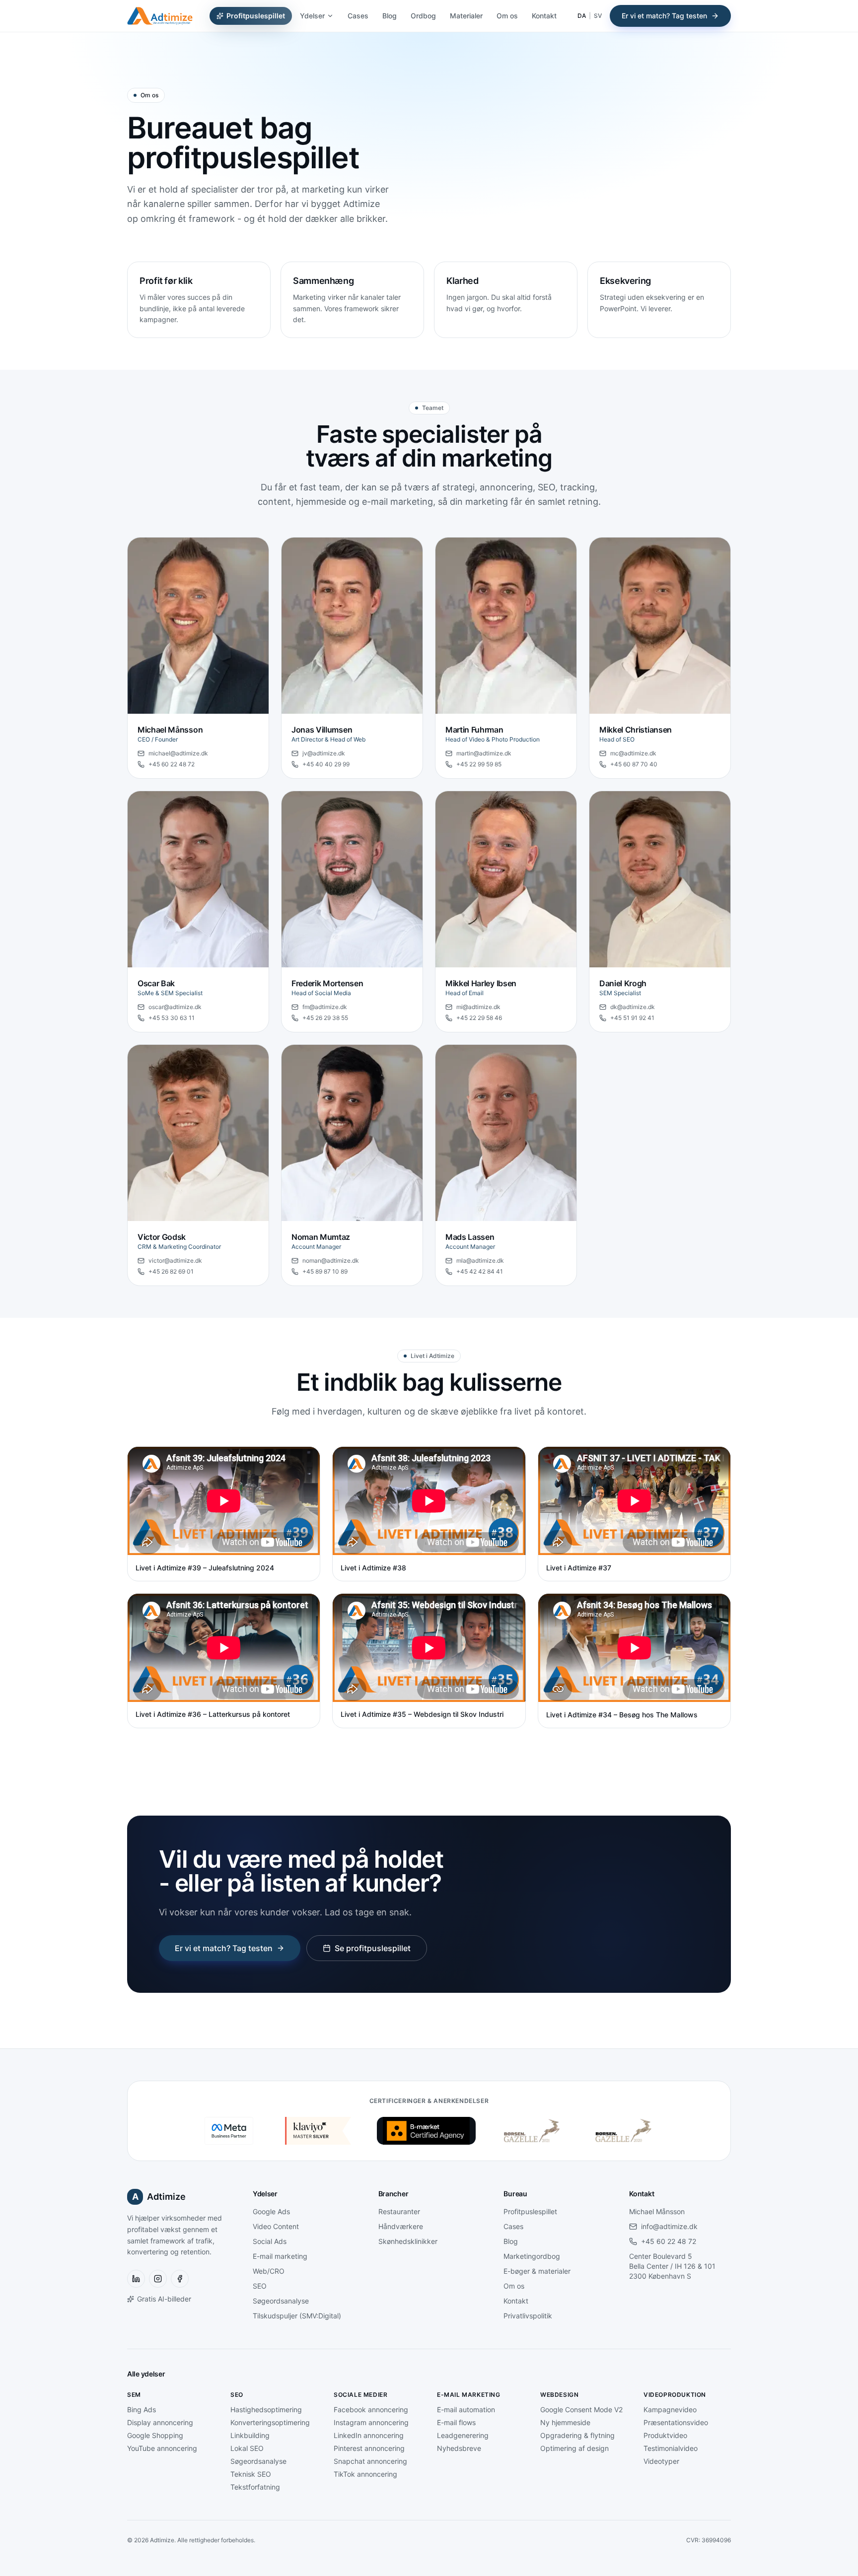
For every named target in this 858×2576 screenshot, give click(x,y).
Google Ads (271, 2211)
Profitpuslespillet (256, 16)
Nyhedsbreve (459, 2448)
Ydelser (312, 16)
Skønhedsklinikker (408, 2241)
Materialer (466, 16)
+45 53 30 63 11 (172, 1018)
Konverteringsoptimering (270, 2422)
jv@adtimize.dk (324, 753)
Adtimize (159, 2197)
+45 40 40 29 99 (326, 764)
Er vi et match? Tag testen (664, 16)
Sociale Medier (360, 2395)
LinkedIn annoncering (369, 2435)
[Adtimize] (160, 16)
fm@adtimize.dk (325, 1007)
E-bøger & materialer (537, 2271)
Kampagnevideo (670, 2409)
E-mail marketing (280, 2256)
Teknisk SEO (251, 2474)
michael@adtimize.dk (178, 753)
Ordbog (423, 16)
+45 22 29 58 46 (479, 1018)
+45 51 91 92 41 (632, 1018)
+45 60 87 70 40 (634, 764)
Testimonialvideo (671, 2448)
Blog (390, 16)
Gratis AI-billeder (164, 2299)
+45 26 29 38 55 (325, 1018)
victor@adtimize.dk (175, 1260)
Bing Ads (142, 2409)
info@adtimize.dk (669, 2226)
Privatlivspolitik (528, 2316)
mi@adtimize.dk (478, 1007)
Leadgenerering (463, 2435)
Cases (358, 16)
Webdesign (559, 2395)
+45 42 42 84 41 (480, 1271)
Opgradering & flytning (577, 2435)
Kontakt (544, 16)
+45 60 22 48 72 (172, 764)
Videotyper (661, 2461)
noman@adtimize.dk (331, 1260)
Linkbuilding (250, 2435)
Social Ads (270, 2241)
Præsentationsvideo (676, 2422)
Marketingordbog (532, 2256)
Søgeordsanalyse (281, 2301)
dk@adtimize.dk (633, 1007)
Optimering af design (574, 2448)
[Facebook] (180, 2279)
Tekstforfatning (255, 2487)
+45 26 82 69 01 (171, 1271)
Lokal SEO (247, 2448)
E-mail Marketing (469, 2395)
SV (598, 16)
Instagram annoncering (371, 2422)
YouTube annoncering (162, 2448)
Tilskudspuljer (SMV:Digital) (297, 2316)
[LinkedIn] (136, 2279)
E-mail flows (456, 2422)
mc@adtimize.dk (633, 753)
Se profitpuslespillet (373, 1948)
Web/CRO (269, 2271)
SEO (260, 2286)
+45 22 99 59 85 (479, 764)
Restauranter (399, 2211)
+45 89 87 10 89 (325, 1271)
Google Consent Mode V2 (581, 2409)
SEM (134, 2395)
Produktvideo (665, 2435)
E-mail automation (466, 2409)
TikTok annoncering (365, 2474)
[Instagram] (158, 2279)
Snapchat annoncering (370, 2461)
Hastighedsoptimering (266, 2409)
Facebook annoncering (371, 2409)
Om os (507, 16)
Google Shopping (155, 2435)
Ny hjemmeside (565, 2422)
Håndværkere (401, 2226)
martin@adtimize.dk (484, 753)
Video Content (276, 2226)
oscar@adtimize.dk (175, 1007)
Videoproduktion (675, 2395)
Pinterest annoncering (369, 2448)
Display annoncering (160, 2422)
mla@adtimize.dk (480, 1260)
